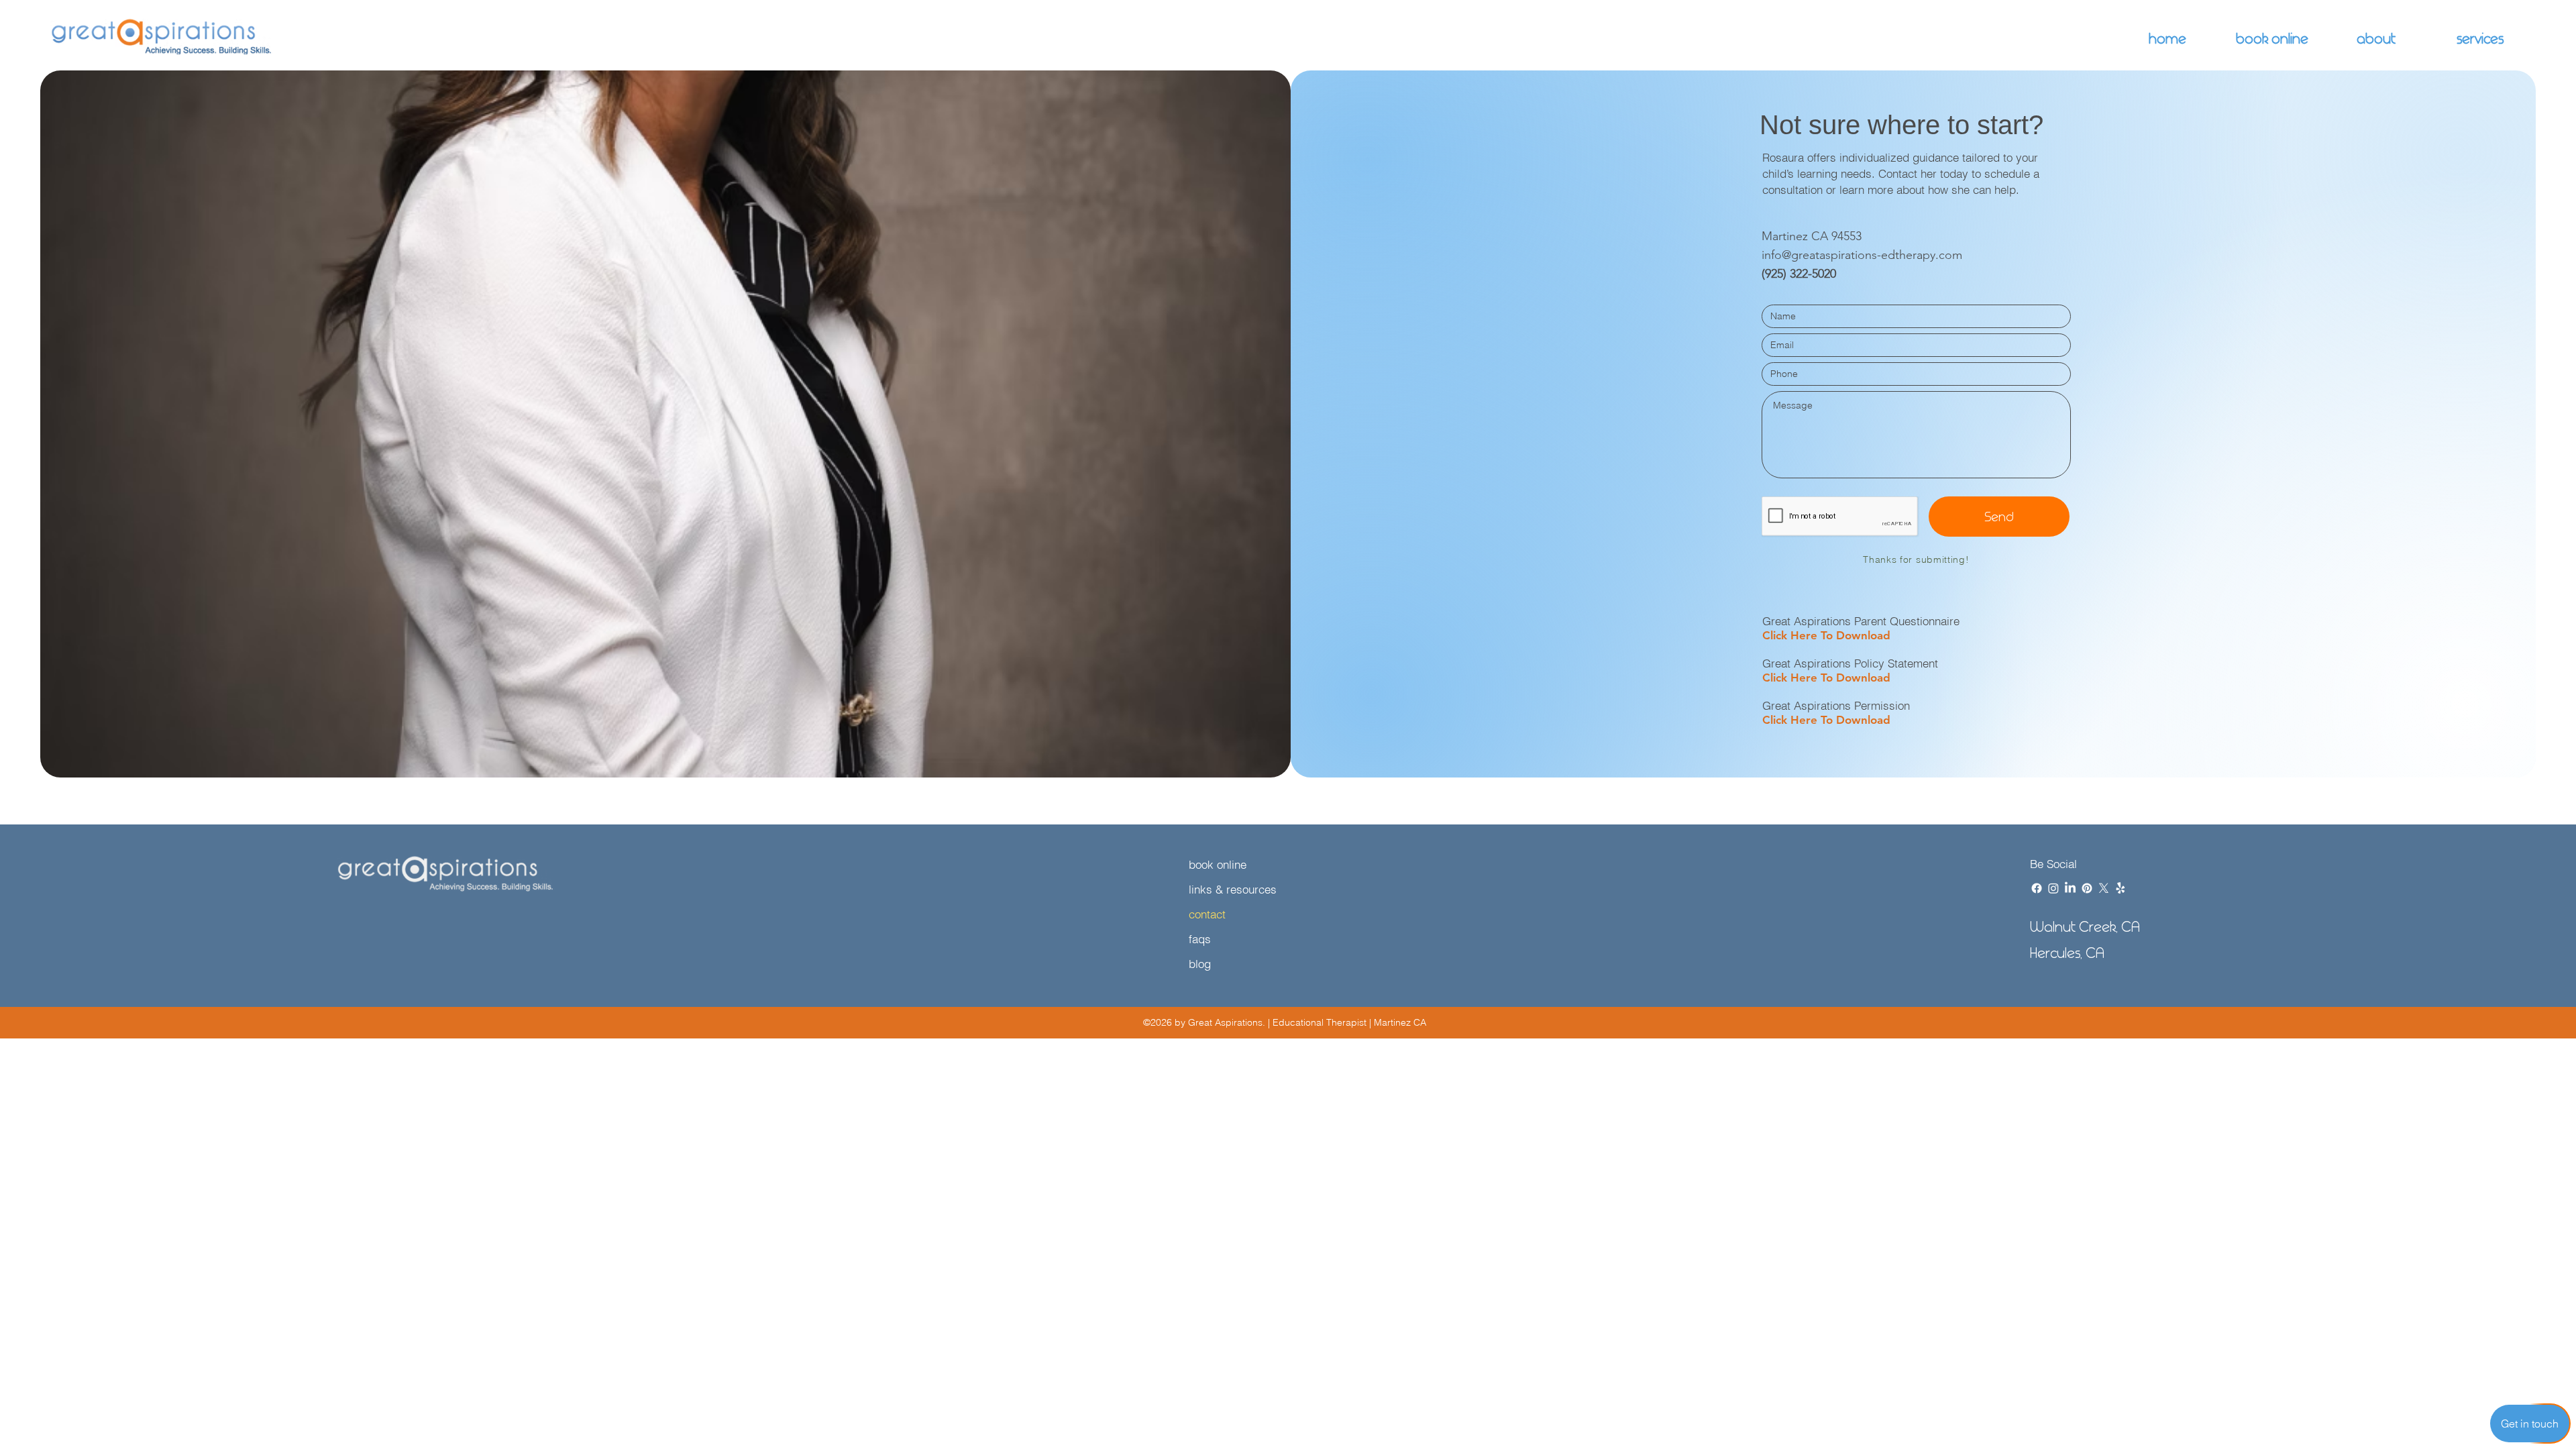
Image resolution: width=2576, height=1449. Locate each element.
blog (1200, 964)
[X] (2104, 888)
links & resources (1233, 889)
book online (1218, 864)
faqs (1200, 939)
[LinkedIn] (2070, 888)
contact (1207, 914)
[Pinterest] (2087, 888)
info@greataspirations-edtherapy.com (1862, 255)
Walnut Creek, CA (2085, 927)
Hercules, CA (2067, 953)
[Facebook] (2037, 888)
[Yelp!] (2121, 888)
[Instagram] (2053, 888)
